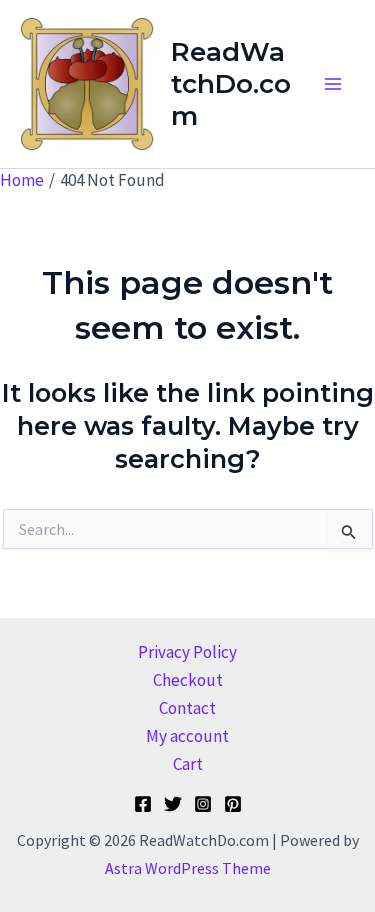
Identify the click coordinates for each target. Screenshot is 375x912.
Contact (187, 708)
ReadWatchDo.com (231, 84)
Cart (188, 764)
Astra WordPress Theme (188, 868)
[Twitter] (173, 804)
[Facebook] (143, 804)
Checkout (188, 680)
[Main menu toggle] (333, 84)
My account (187, 736)
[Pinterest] (233, 804)
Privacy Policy (187, 652)
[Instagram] (203, 804)
